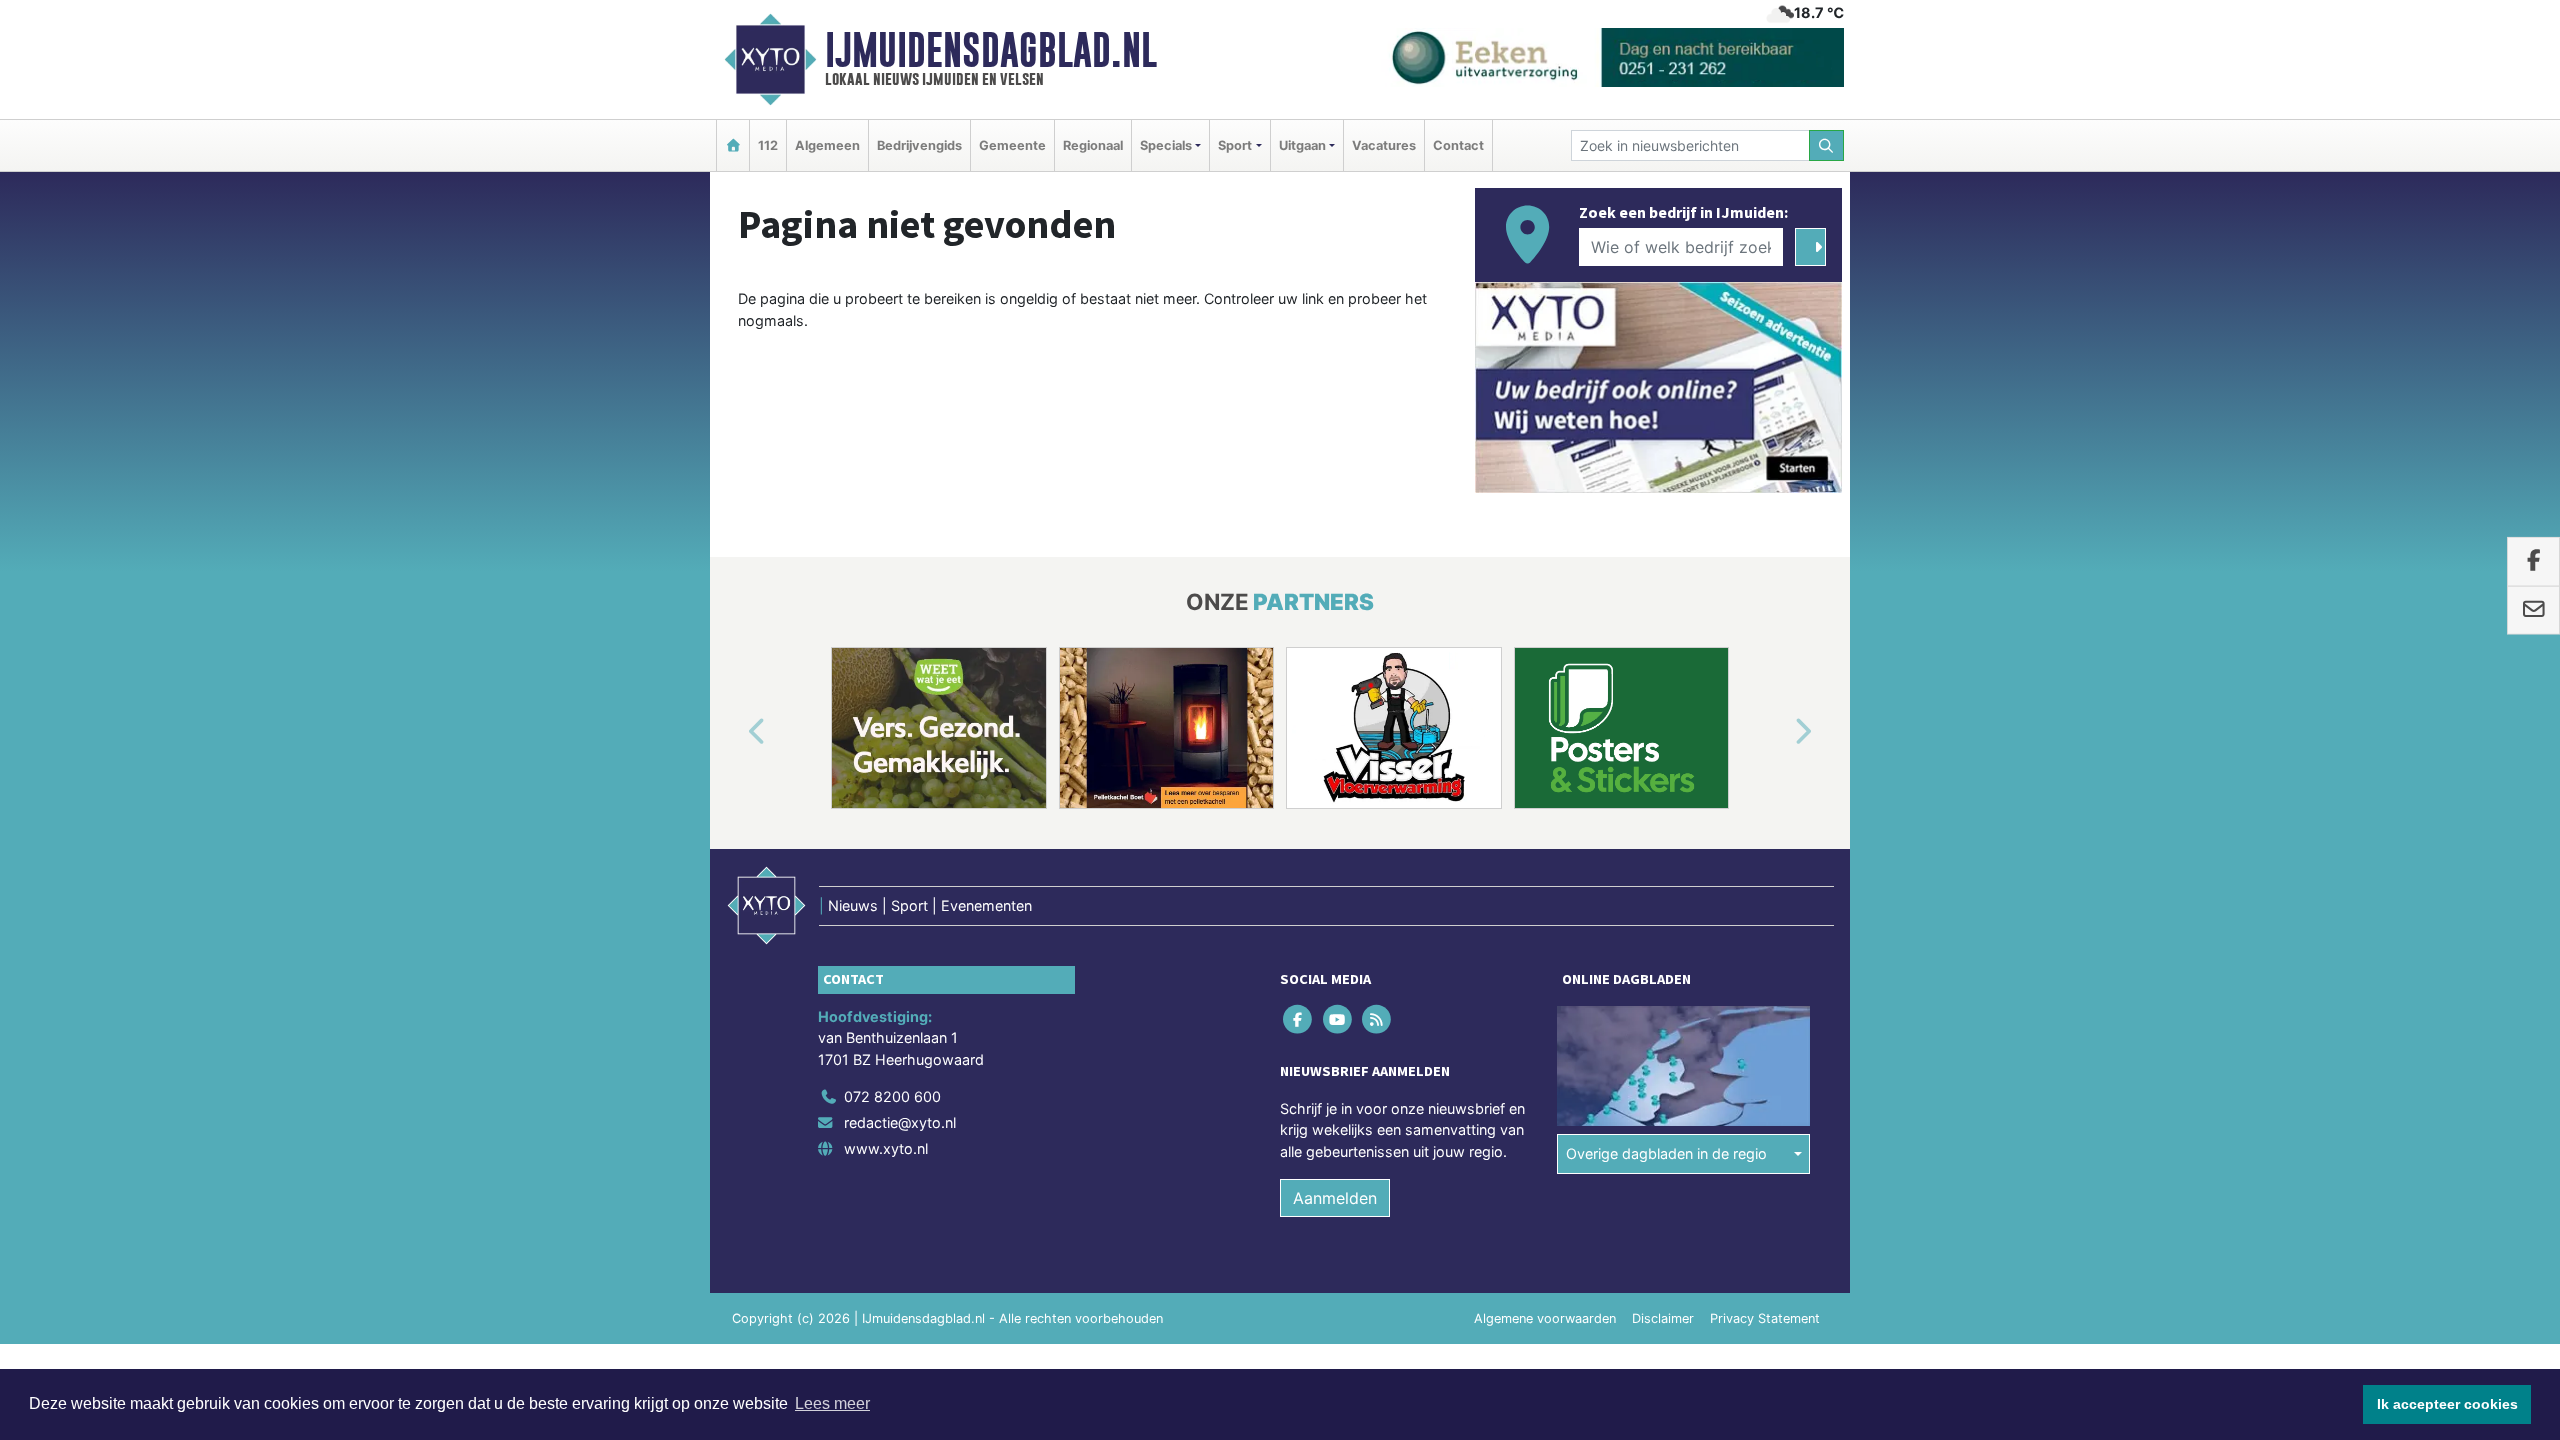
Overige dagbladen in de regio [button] (1666, 1153)
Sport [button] (1235, 145)
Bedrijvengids (919, 145)
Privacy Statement (1765, 1318)
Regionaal (1093, 145)
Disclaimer (1663, 1318)
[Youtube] (1338, 1018)
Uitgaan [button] (1302, 145)
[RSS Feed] (1377, 1018)
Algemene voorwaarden (1545, 1318)
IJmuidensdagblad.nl (991, 50)
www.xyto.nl (886, 1148)
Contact (1458, 145)
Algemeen (827, 145)
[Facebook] (1299, 1018)
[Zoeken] (1827, 145)
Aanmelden (1335, 1198)
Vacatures (1384, 145)
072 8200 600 (892, 1096)
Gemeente (1012, 145)
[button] (734, 732)
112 (768, 145)
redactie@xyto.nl (900, 1122)
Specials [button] (1166, 145)
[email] (2533, 610)
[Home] (733, 145)
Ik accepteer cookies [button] (2447, 1404)
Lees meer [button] (832, 1403)
